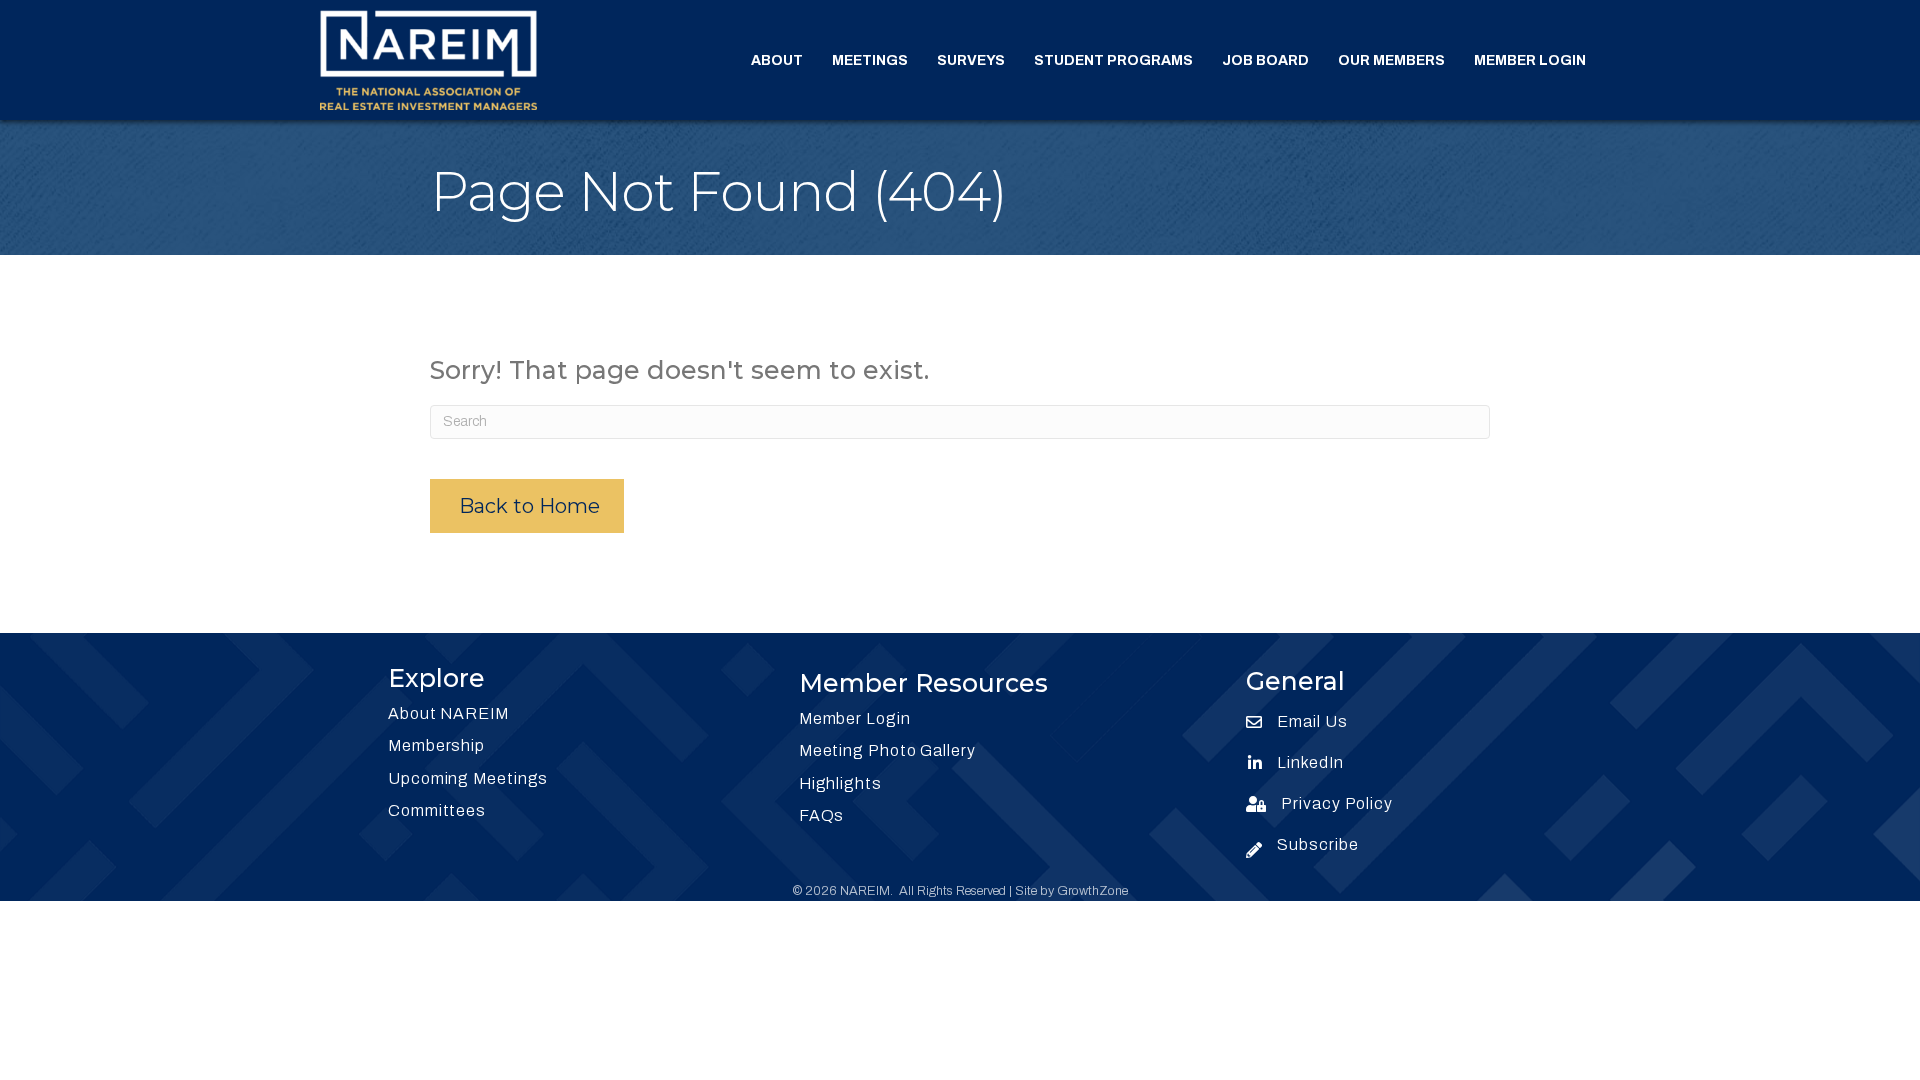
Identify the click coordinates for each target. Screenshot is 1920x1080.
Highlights (840, 783)
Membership (436, 745)
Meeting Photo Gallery (887, 750)
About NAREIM (448, 713)
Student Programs (1113, 60)
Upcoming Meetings (468, 778)
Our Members (1391, 60)
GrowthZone (1092, 891)
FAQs (822, 815)
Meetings (870, 60)
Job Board (1265, 60)
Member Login (1530, 60)
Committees (437, 810)
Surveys (971, 60)
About (777, 60)
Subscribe (1317, 844)
